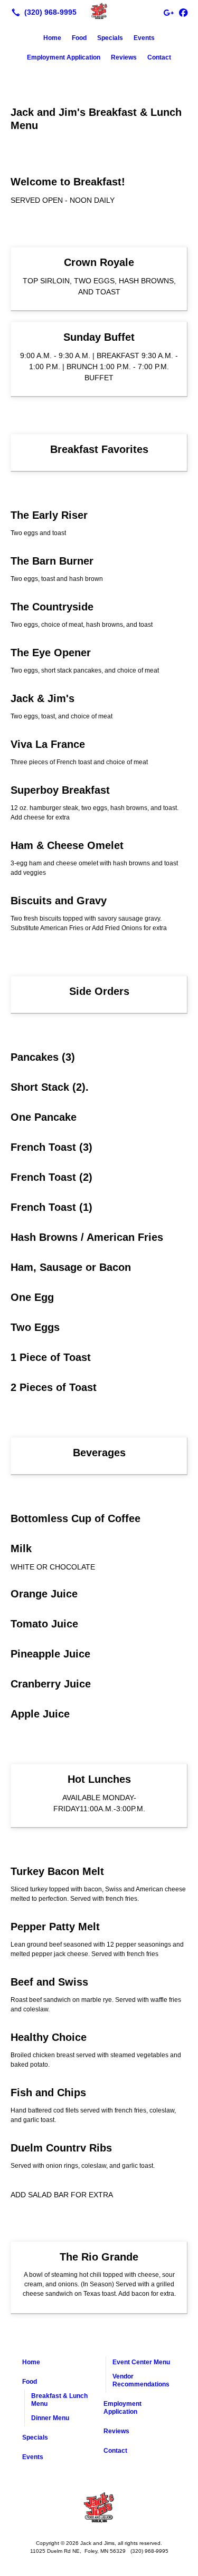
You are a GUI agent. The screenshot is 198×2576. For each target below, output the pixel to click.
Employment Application (64, 57)
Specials (110, 38)
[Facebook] (183, 12)
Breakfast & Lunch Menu (59, 2400)
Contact (159, 57)
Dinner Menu (50, 2418)
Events (144, 38)
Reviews (124, 57)
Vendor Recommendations (141, 2380)
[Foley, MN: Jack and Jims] (99, 11)
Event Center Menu (141, 2362)
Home (52, 38)
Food (79, 38)
